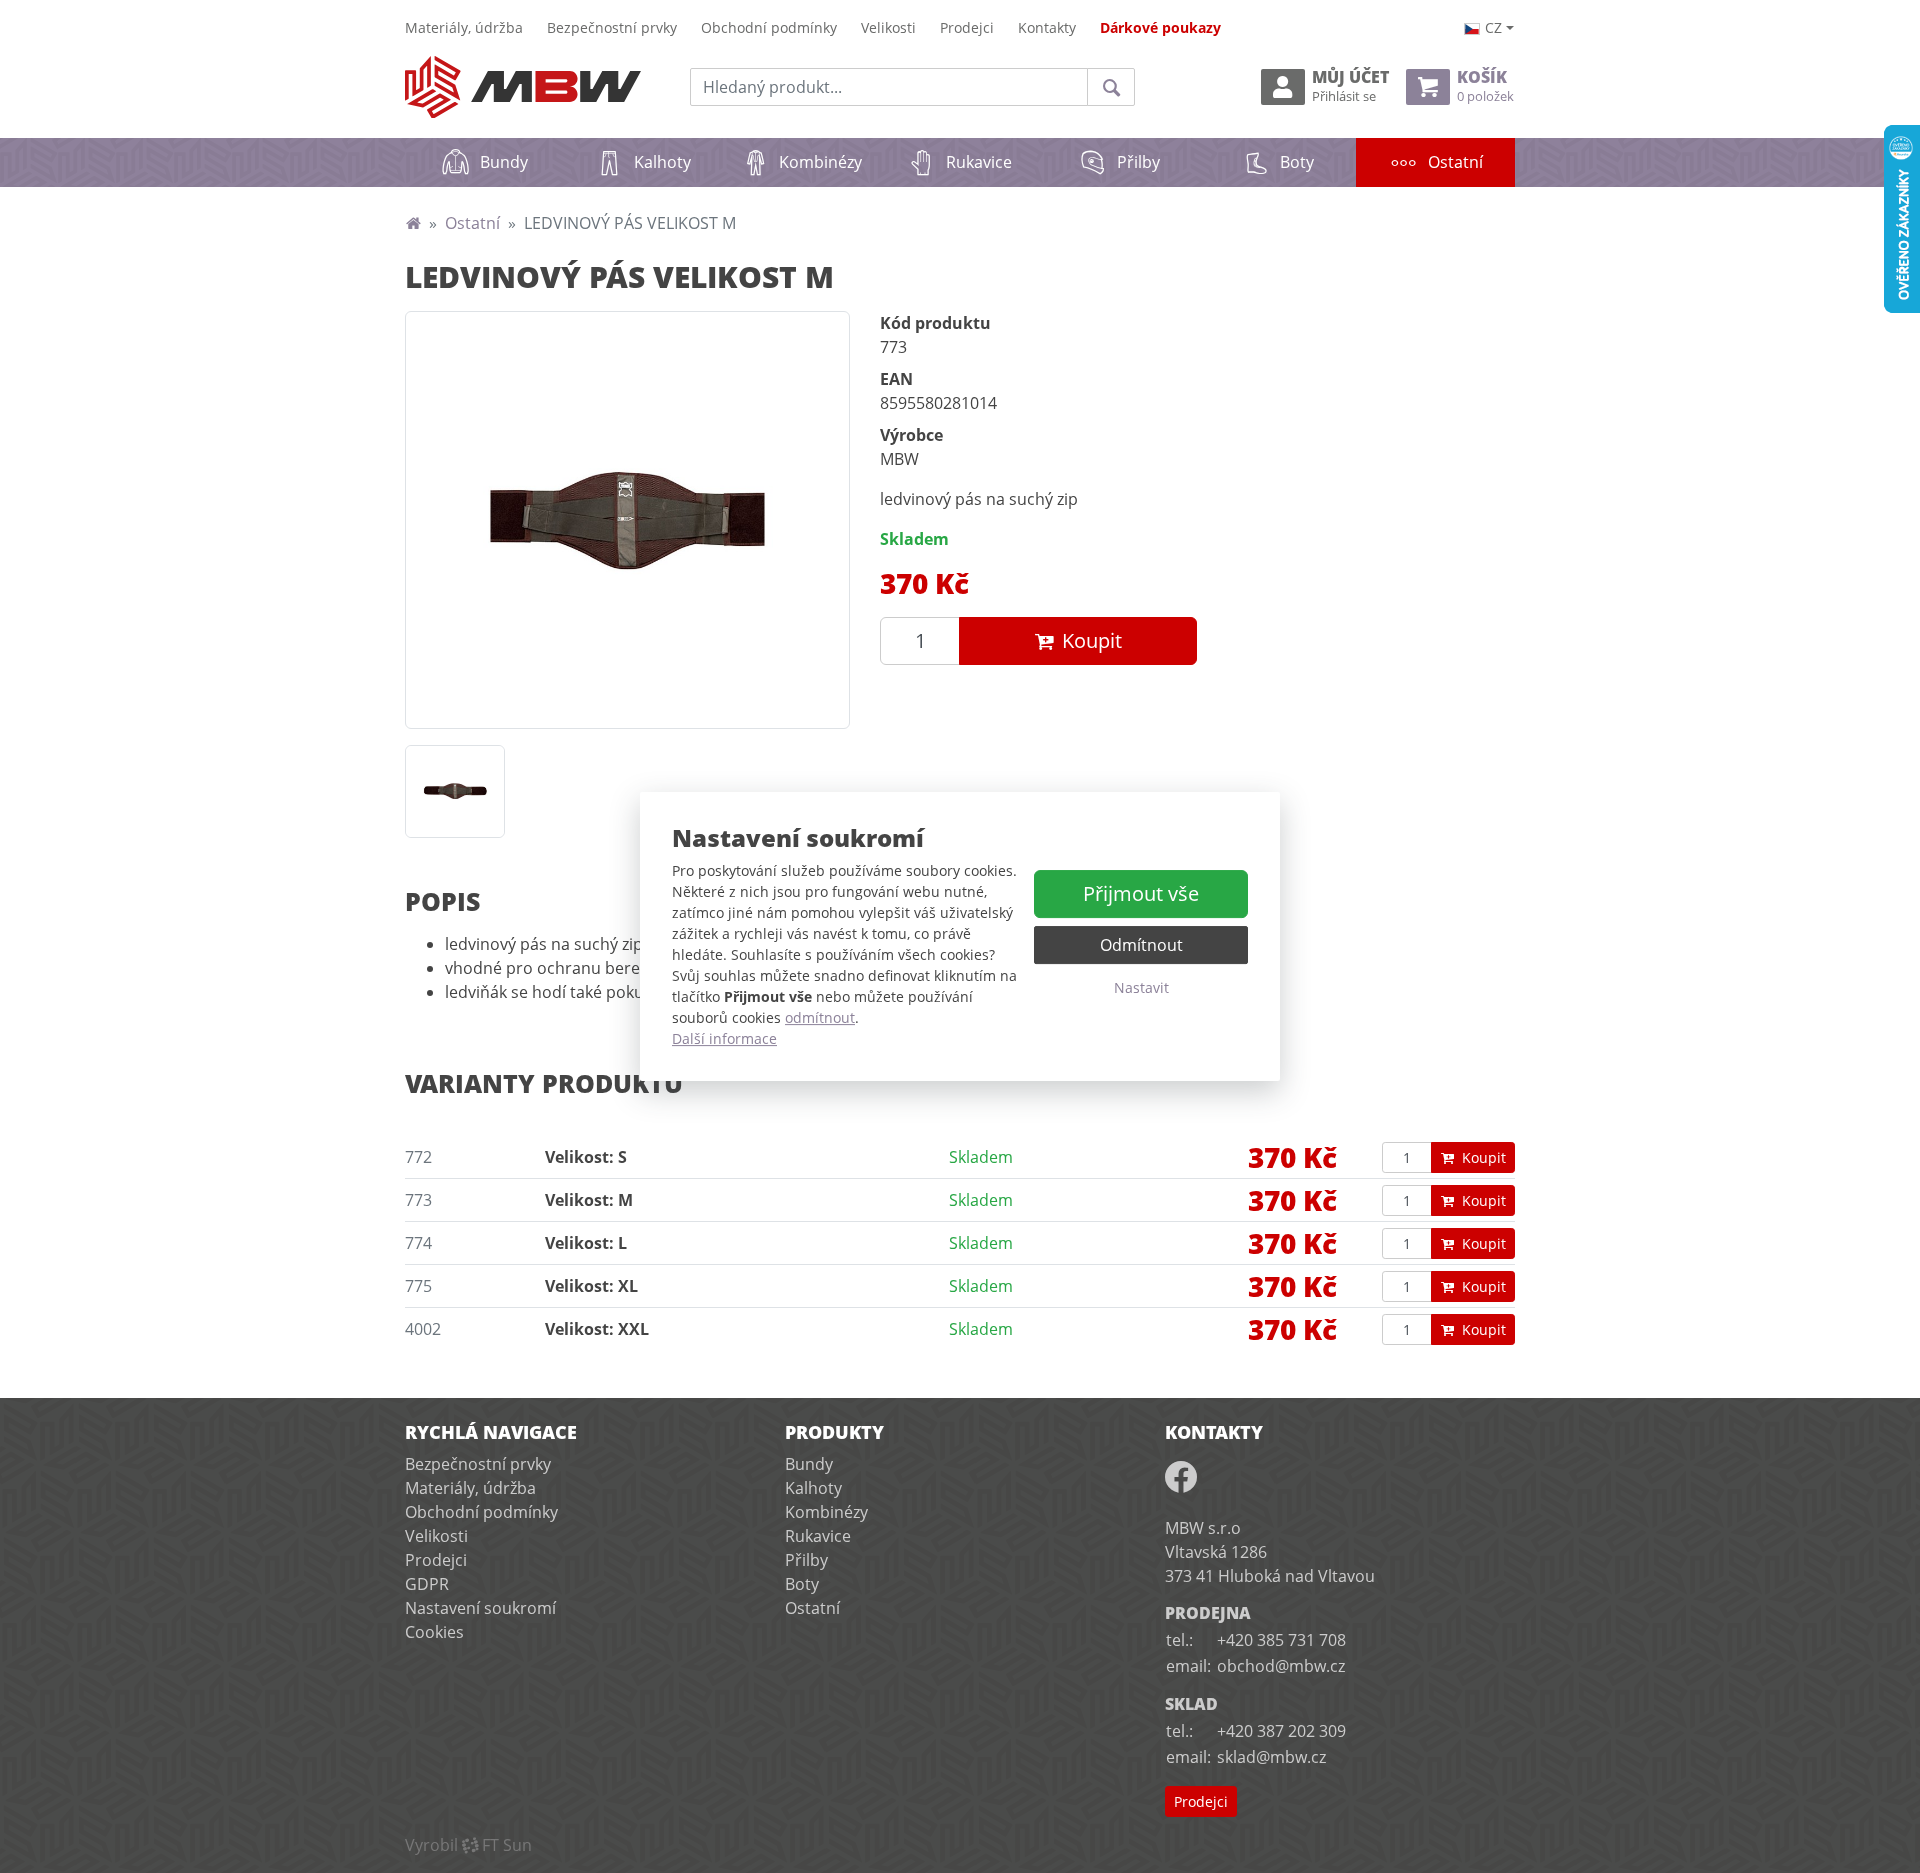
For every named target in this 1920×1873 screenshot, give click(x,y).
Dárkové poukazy (1160, 27)
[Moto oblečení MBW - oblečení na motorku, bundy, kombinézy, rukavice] (413, 223)
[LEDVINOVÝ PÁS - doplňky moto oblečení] (627, 520)
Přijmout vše (1141, 893)
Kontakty (1047, 27)
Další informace (724, 1038)
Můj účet (1350, 86)
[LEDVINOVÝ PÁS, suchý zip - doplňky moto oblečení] (455, 791)
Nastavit (1141, 987)
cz (1493, 27)
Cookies (434, 1632)
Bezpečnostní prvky (612, 27)
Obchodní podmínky (769, 27)
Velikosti (888, 27)
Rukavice (979, 162)
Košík (1485, 86)
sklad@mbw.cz (1271, 1757)
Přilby (1138, 162)
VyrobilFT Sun (468, 1845)
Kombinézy (820, 162)
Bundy (504, 162)
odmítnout (820, 1017)
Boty (1297, 162)
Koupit (1092, 640)
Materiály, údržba (464, 27)
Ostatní (1471, 161)
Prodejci (967, 27)
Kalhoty (662, 162)
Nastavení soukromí (480, 1608)
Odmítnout (1141, 945)
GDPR (427, 1584)
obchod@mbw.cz (1281, 1666)
